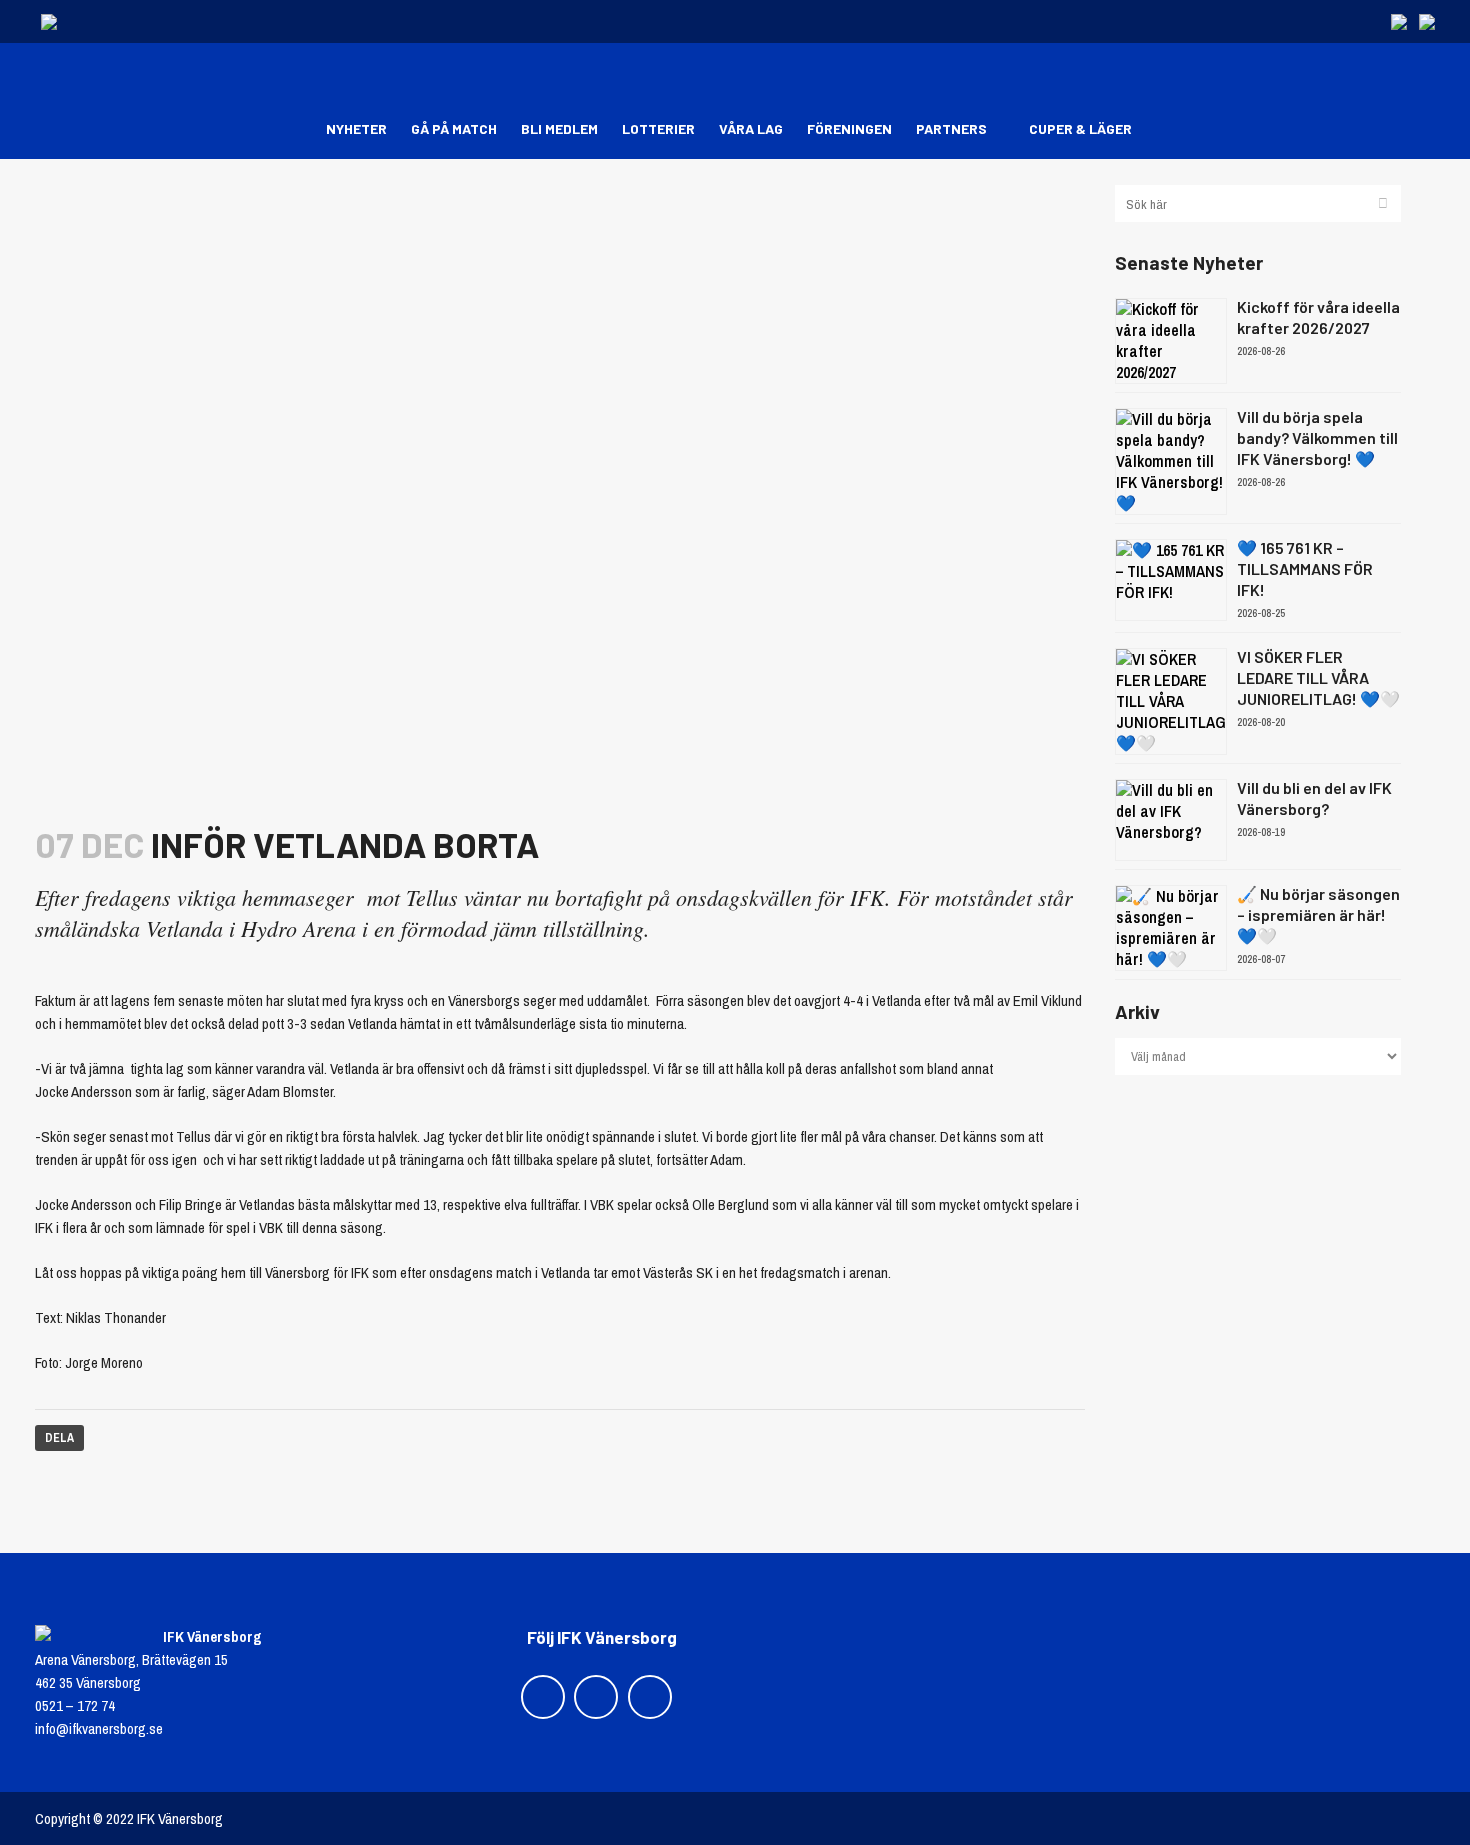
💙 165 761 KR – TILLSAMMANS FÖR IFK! (1305, 568)
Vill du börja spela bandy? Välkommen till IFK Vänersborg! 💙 (1317, 437)
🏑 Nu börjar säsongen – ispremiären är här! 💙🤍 (1318, 914)
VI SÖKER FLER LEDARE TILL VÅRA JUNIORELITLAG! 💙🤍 (1318, 677)
